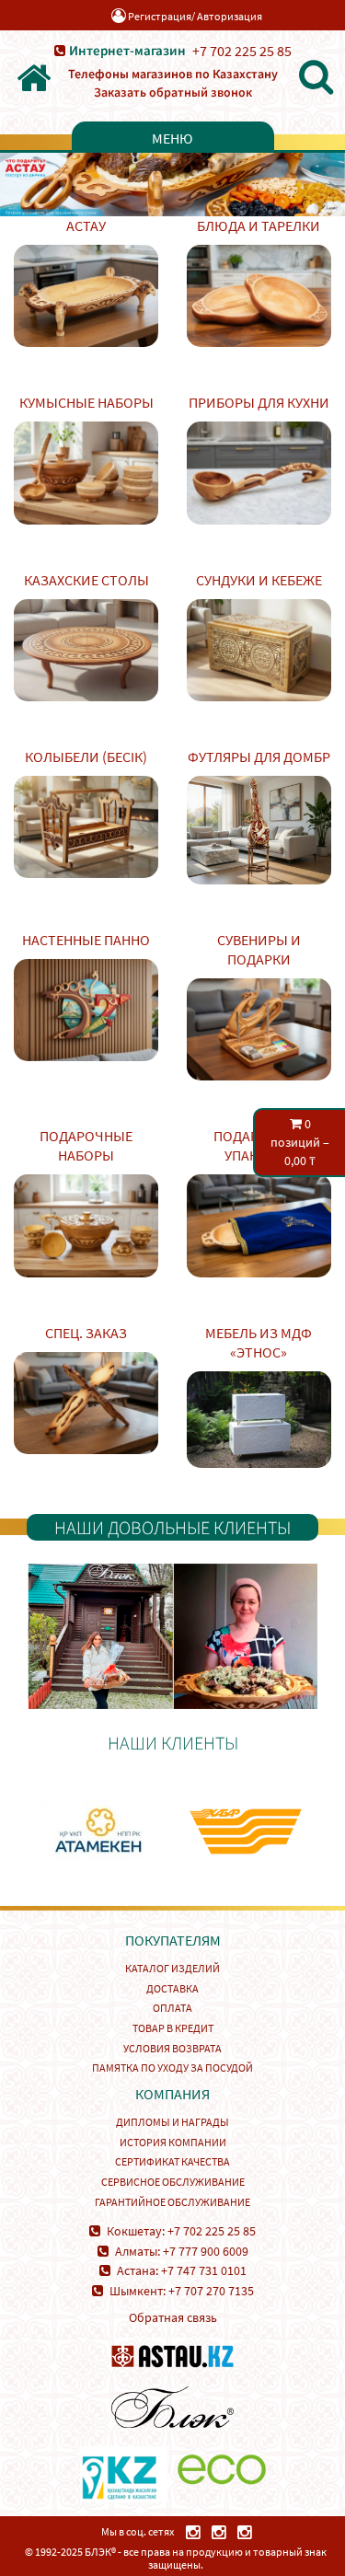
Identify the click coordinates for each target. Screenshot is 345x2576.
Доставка (172, 1988)
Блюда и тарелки (259, 225)
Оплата (172, 2008)
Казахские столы (86, 580)
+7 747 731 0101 (204, 2270)
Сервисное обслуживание (173, 2182)
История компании (173, 2142)
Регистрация (160, 16)
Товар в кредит (173, 2028)
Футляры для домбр (259, 757)
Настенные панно (86, 940)
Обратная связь (173, 2317)
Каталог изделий (172, 1968)
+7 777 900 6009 (206, 2251)
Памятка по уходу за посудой (172, 2068)
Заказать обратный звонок (173, 92)
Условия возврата (172, 2048)
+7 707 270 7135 (211, 2291)
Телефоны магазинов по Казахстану (173, 74)
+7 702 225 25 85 (242, 51)
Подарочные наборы (86, 1145)
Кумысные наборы (86, 402)
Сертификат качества (172, 2161)
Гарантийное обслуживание (172, 2202)
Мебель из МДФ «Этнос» (259, 1342)
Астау (86, 225)
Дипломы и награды (172, 2122)
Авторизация (230, 16)
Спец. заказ (86, 1333)
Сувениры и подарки (259, 949)
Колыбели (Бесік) (86, 757)
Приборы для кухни (259, 402)
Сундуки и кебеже (259, 580)
